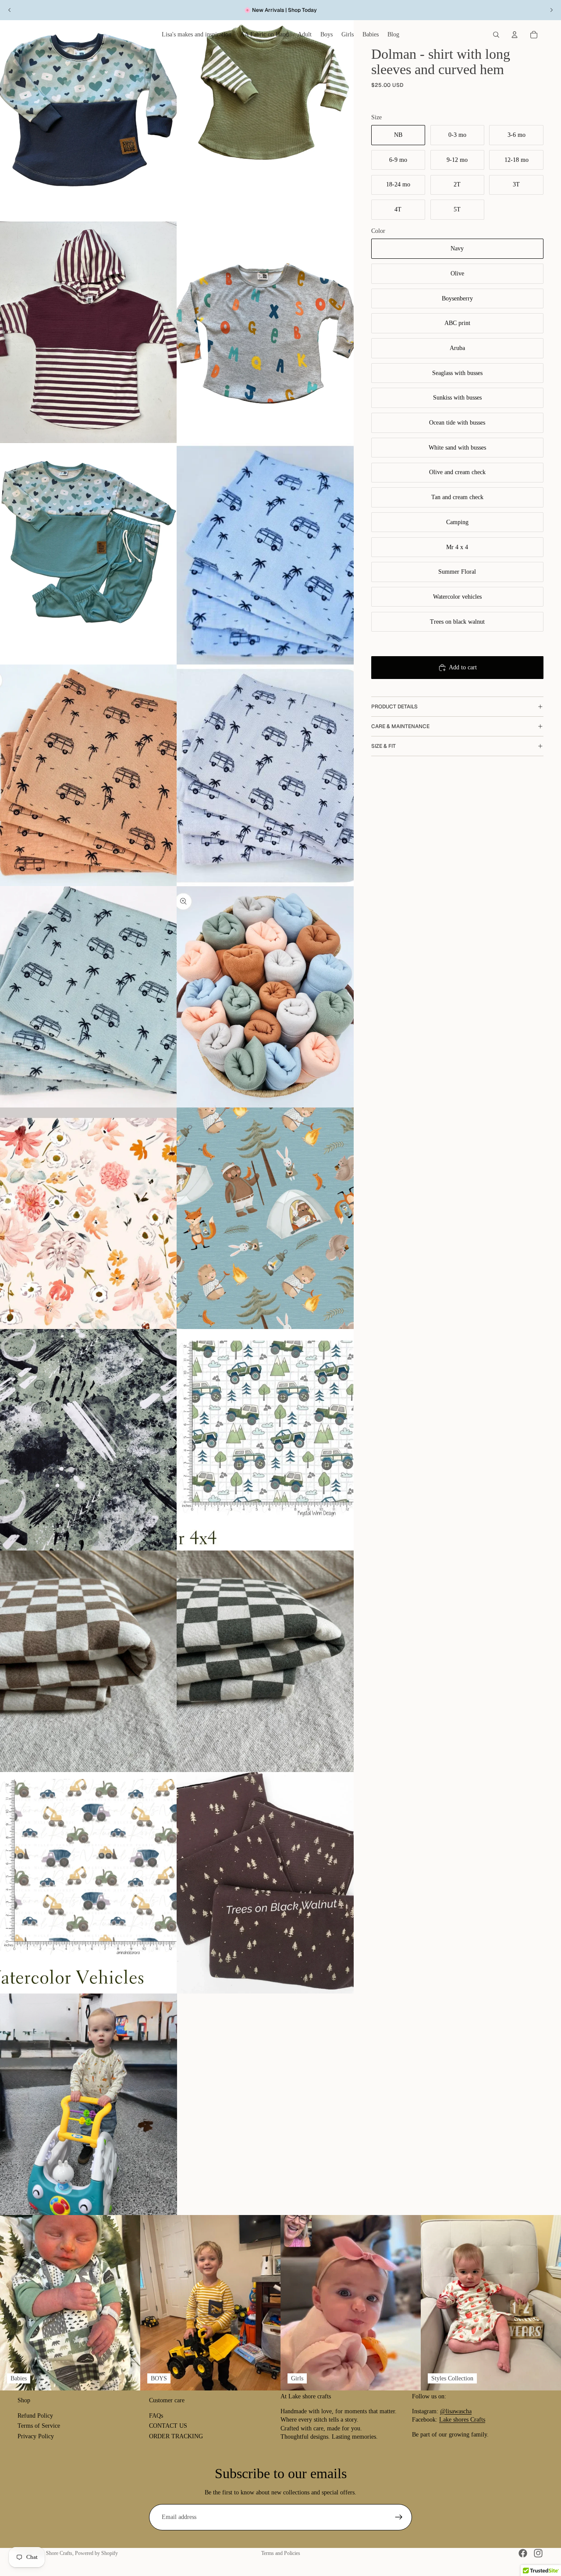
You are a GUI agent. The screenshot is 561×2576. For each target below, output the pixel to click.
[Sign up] (399, 2517)
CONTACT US (168, 2426)
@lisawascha (456, 2411)
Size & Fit (383, 746)
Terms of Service (39, 2426)
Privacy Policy (36, 2436)
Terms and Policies (281, 2553)
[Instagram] (538, 2553)
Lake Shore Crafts (53, 2553)
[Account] (515, 35)
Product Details (394, 707)
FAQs (156, 2416)
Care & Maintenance (400, 726)
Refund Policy (35, 2416)
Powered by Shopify (96, 2553)
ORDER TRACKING (176, 2436)
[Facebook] (523, 2553)
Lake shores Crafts (462, 2420)
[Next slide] (551, 10)
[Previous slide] (10, 10)
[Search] (496, 35)
